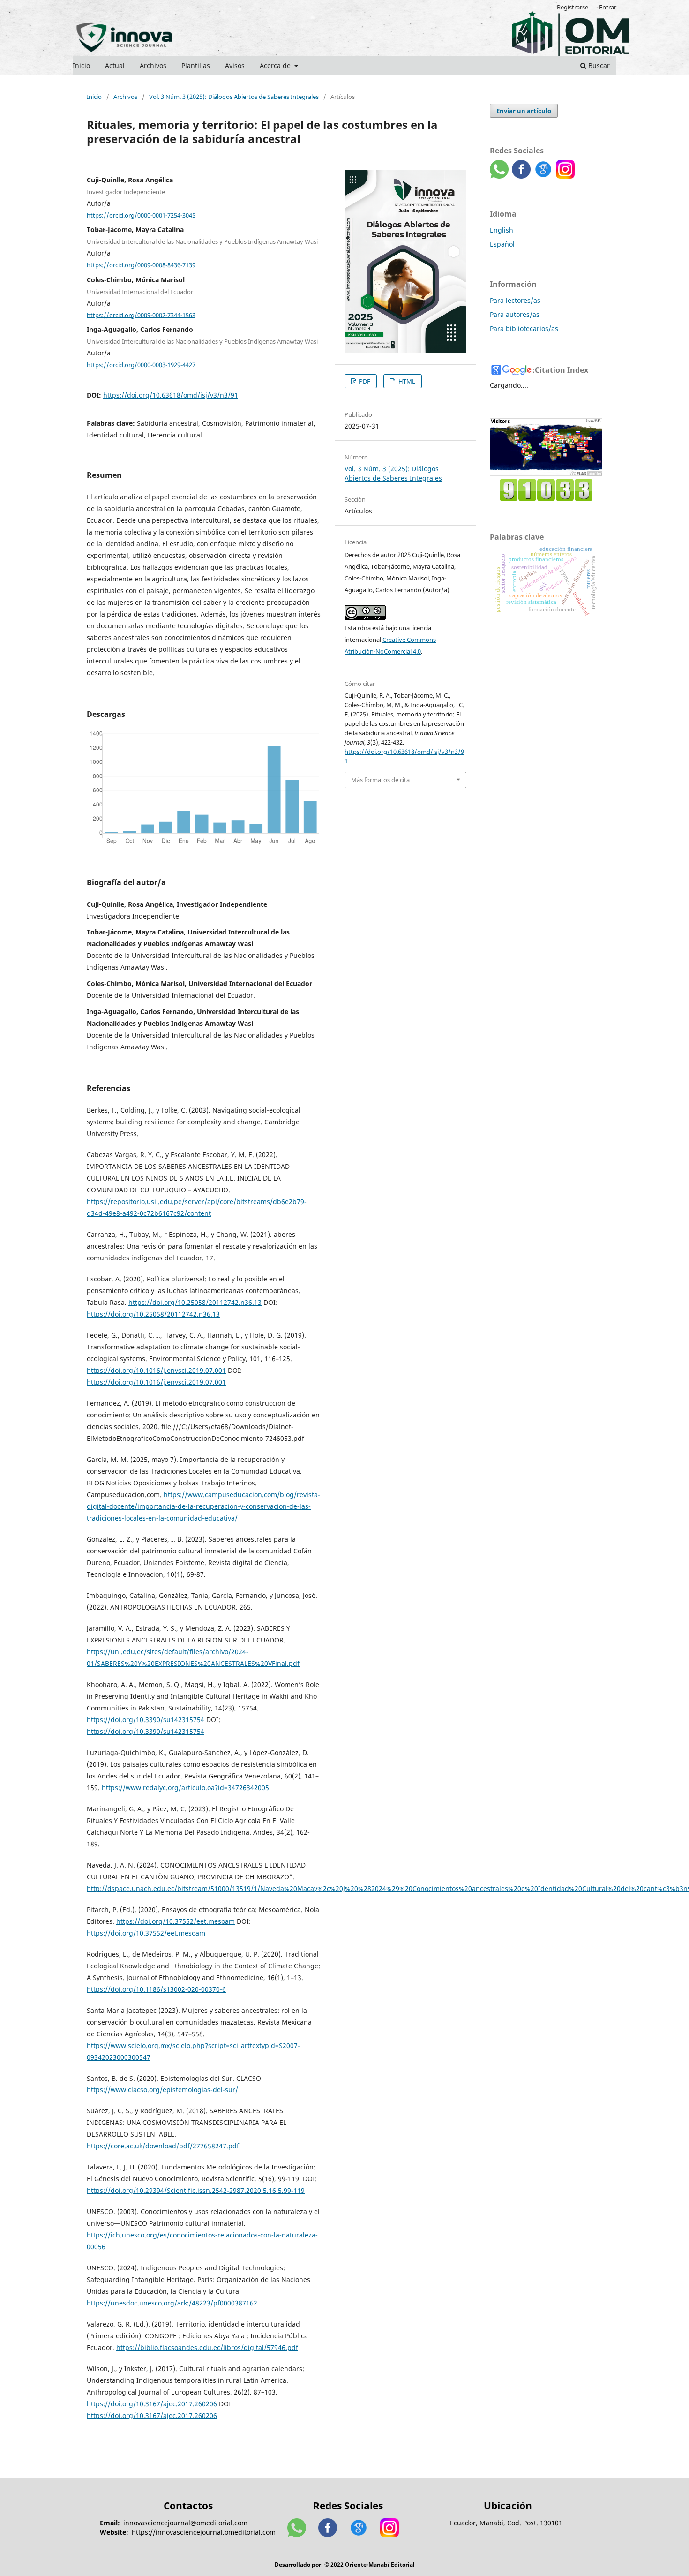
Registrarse (573, 7)
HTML (406, 381)
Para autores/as (515, 314)
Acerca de (276, 65)
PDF (364, 381)
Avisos (235, 65)
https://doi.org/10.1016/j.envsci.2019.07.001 (156, 1370)
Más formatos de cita (380, 780)
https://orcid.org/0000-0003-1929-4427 (141, 365)
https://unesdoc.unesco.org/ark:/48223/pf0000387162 (172, 2303)
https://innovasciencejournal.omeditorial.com (204, 2532)
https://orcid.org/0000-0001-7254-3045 (141, 215)
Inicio (81, 65)
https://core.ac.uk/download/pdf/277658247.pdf (163, 2146)
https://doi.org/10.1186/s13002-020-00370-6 (156, 1989)
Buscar (598, 65)
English (502, 230)
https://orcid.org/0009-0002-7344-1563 (141, 315)
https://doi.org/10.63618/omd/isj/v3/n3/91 (171, 395)
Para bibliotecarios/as (524, 328)
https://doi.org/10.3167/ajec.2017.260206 (152, 2404)
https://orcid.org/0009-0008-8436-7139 (141, 265)
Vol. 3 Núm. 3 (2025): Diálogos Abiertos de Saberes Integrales (234, 97)
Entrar (608, 7)
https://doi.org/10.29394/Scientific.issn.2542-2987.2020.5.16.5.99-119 (196, 2190)
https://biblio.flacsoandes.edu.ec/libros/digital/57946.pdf (207, 2347)
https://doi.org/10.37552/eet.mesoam (176, 1921)
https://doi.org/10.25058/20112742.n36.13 (195, 1302)
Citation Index (562, 370)
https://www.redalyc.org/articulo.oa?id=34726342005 (185, 1788)
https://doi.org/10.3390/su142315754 (146, 1720)
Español (502, 244)
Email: (110, 2523)
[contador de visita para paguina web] (546, 499)
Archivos (153, 65)
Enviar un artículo (524, 111)
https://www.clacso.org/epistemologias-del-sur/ (162, 2090)
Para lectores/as (515, 300)
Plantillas (196, 65)
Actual (115, 65)
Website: (114, 2532)
